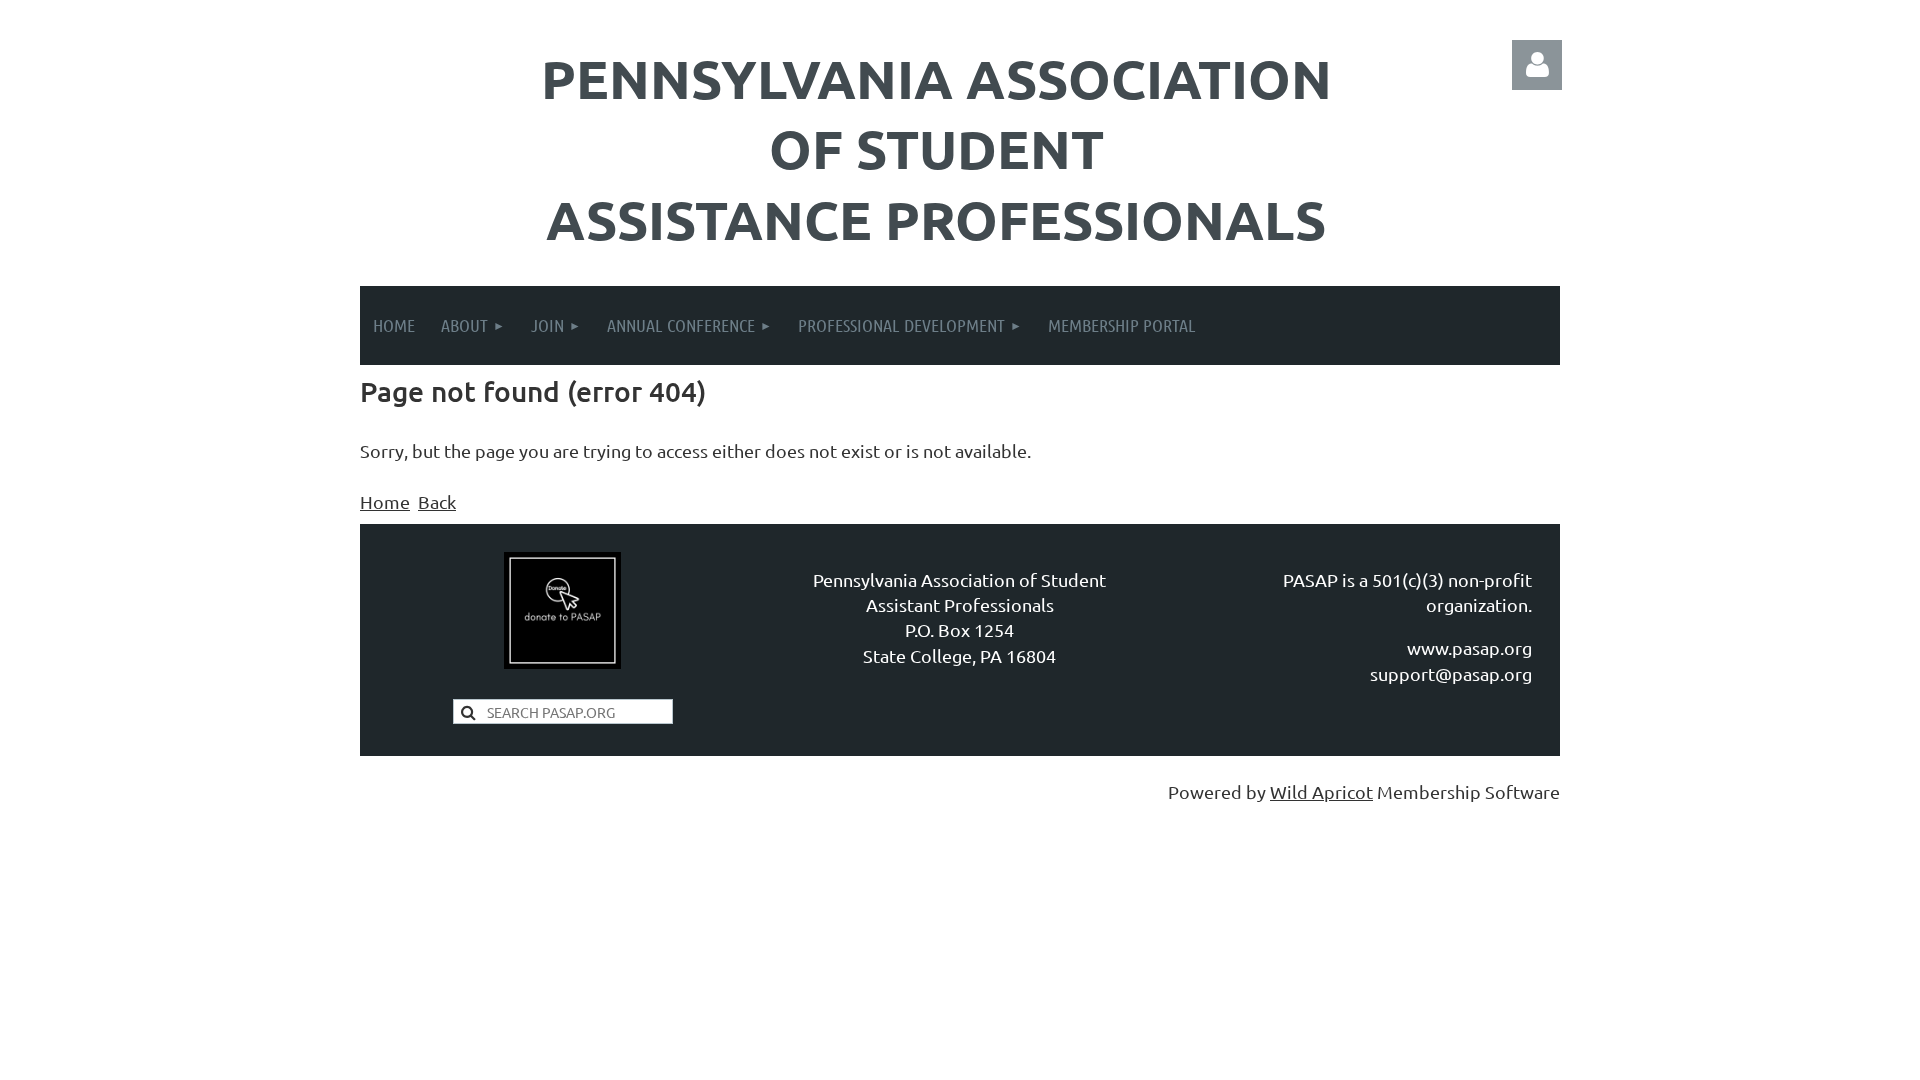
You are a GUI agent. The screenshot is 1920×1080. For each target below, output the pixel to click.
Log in (1537, 65)
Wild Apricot (1321, 791)
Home (385, 501)
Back (437, 501)
